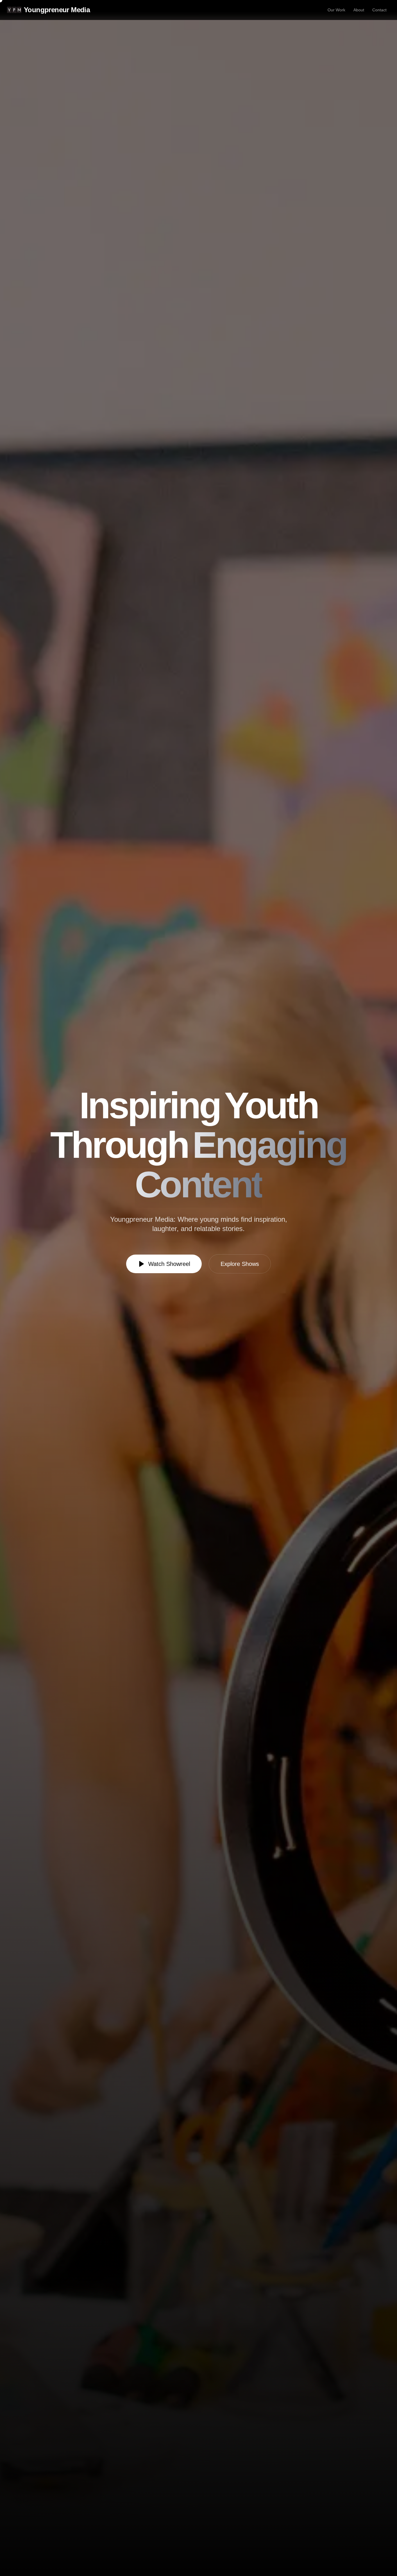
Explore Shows (240, 1264)
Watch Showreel (169, 1264)
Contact (379, 10)
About (359, 10)
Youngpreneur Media (57, 10)
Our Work (336, 10)
